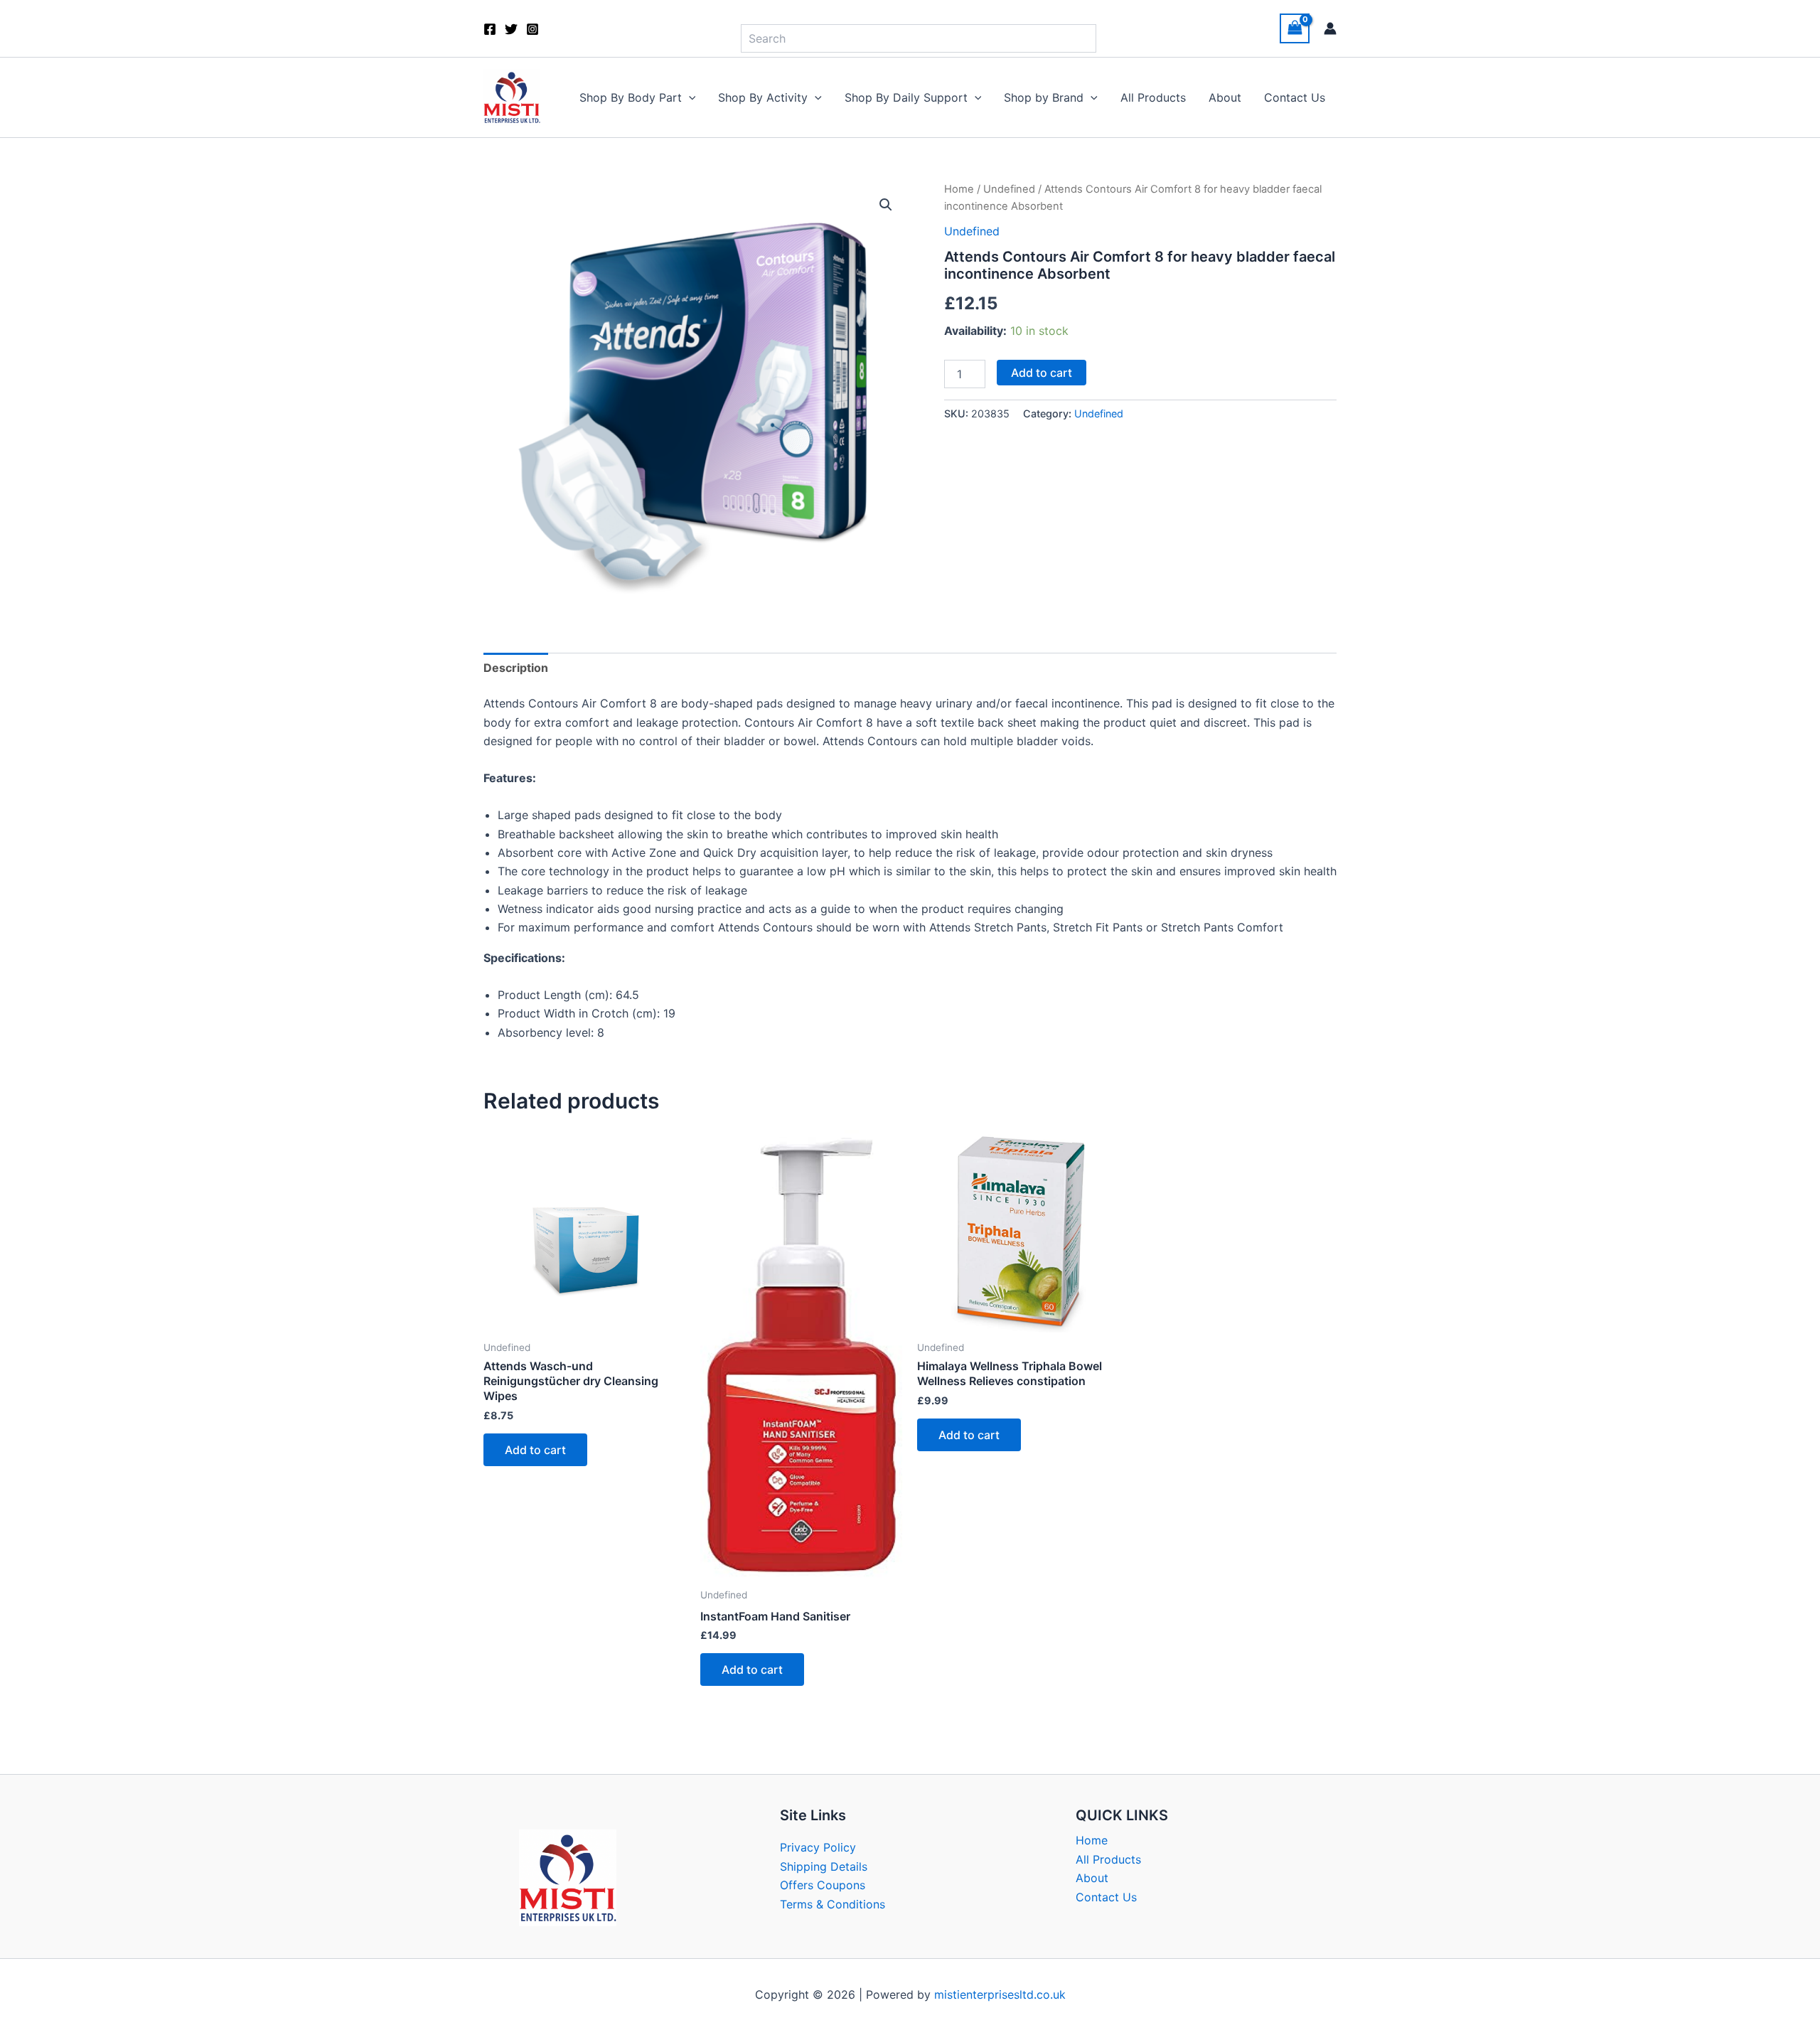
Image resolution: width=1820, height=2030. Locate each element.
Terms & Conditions (833, 1904)
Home (959, 189)
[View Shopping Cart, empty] (1295, 28)
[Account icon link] (1330, 28)
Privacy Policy (818, 1847)
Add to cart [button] (535, 1450)
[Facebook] (490, 29)
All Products (1153, 97)
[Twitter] (511, 29)
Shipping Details (824, 1866)
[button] (689, 97)
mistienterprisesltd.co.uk (1000, 1994)
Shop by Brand (1044, 97)
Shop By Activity (763, 97)
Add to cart (1042, 373)
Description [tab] (516, 668)
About (1225, 97)
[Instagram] (532, 29)
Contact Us (1295, 97)
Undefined (1009, 189)
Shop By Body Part (631, 97)
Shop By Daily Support (906, 97)
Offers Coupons (823, 1885)
